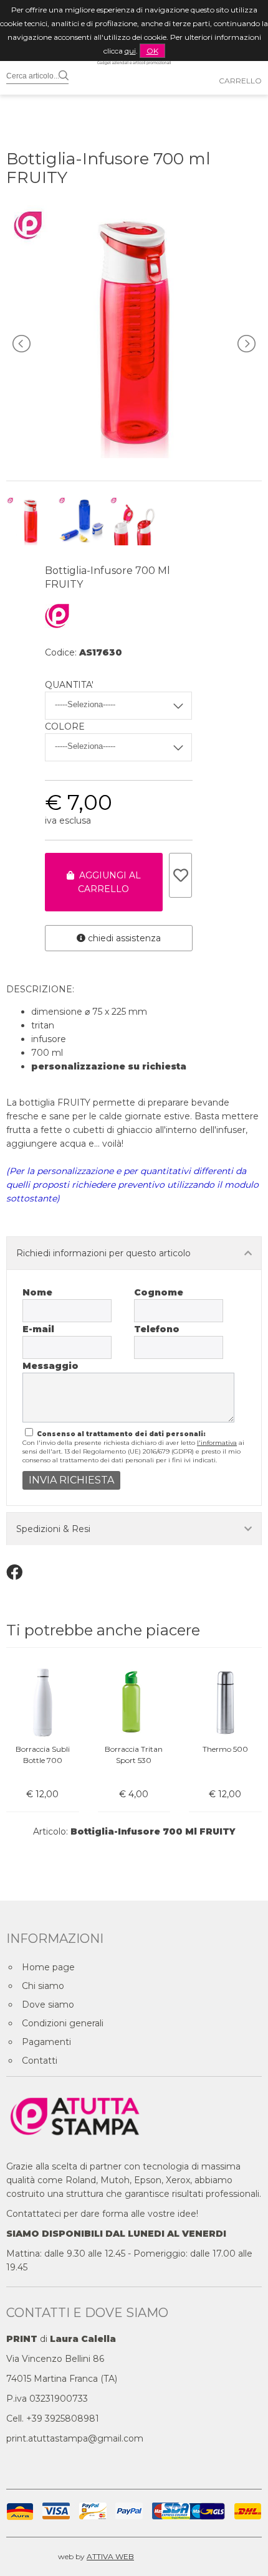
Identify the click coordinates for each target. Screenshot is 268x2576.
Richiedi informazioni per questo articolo (103, 1253)
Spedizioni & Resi (53, 1529)
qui (130, 51)
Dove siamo (48, 2005)
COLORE (65, 726)
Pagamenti (46, 2042)
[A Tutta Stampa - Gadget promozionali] (134, 88)
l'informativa (217, 1443)
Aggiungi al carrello (108, 882)
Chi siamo (43, 1986)
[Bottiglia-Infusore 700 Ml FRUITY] (134, 455)
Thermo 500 (225, 1749)
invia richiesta (71, 1480)
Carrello (240, 81)
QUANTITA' (69, 685)
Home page (48, 1967)
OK (152, 51)
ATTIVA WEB (110, 2556)
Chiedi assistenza (123, 938)
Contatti (40, 2061)
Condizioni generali (63, 2023)
